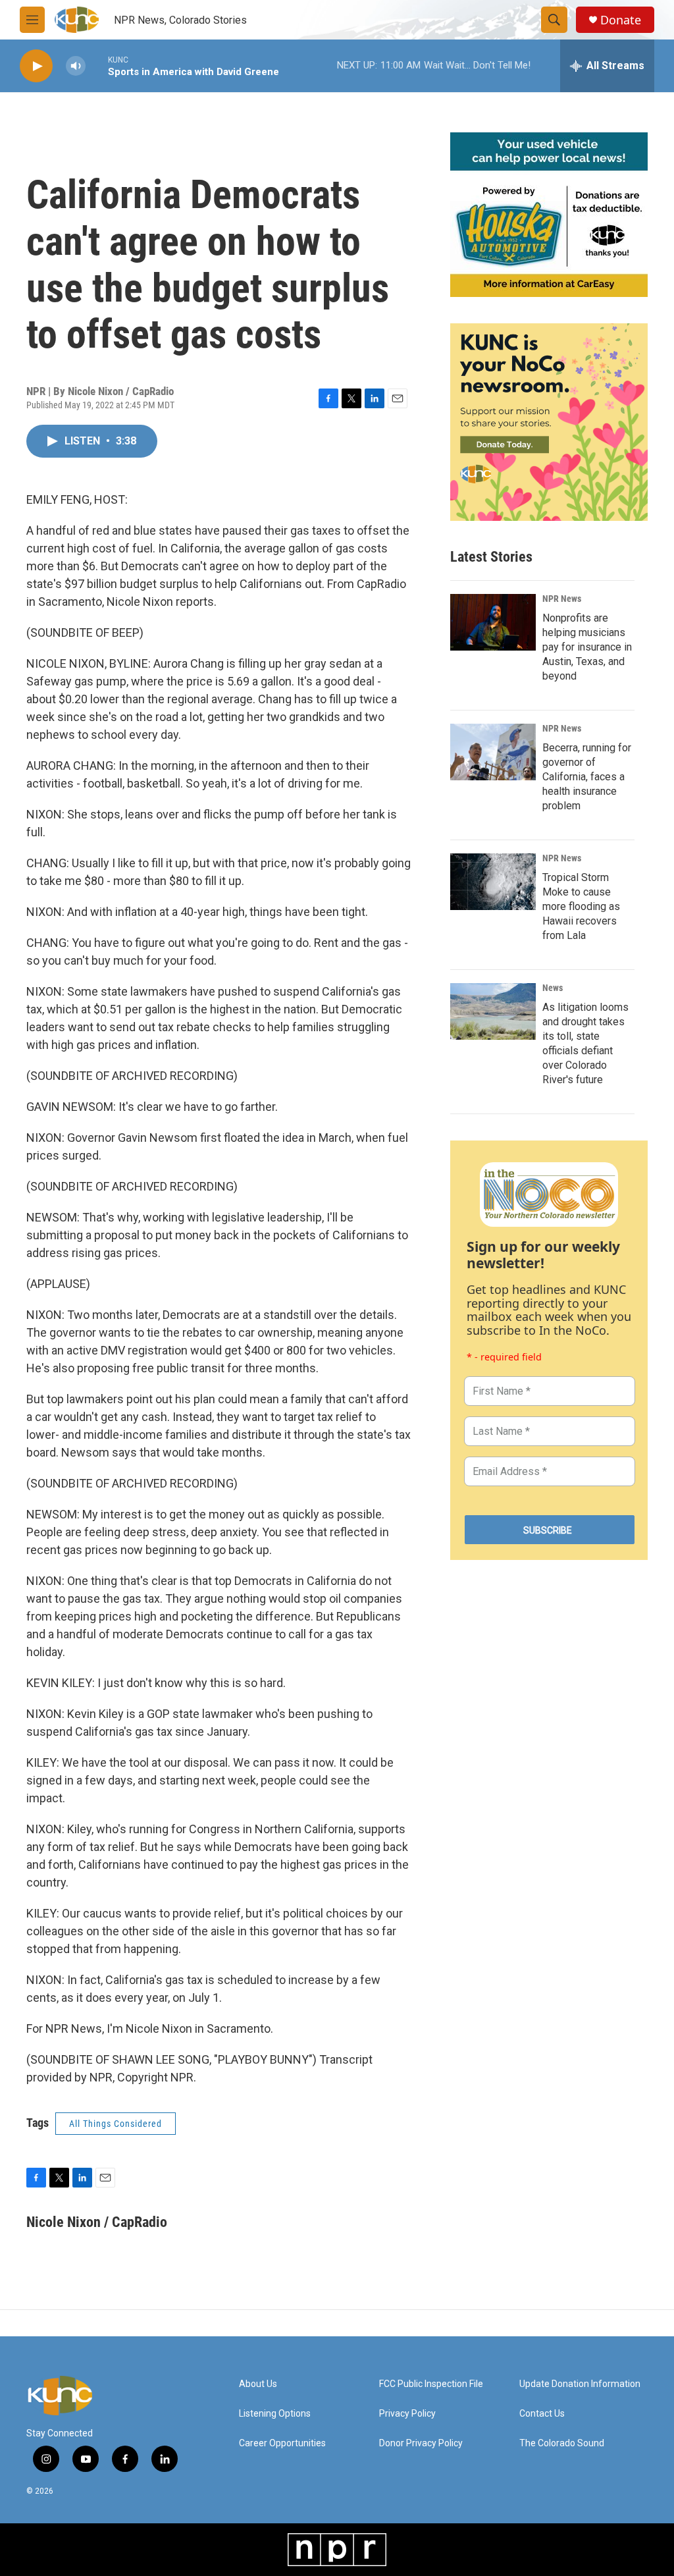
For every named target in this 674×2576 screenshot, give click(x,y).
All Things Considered (116, 2124)
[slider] (97, 66)
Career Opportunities (282, 2443)
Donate (621, 20)
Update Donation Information (580, 2384)
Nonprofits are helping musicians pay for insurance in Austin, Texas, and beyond (587, 647)
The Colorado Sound (562, 2443)
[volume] (76, 66)
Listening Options (275, 2414)
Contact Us (542, 2414)
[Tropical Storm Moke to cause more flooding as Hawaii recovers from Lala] (493, 882)
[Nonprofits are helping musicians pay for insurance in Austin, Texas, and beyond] (493, 622)
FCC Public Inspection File (431, 2384)
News (553, 988)
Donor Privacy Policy (421, 2443)
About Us (258, 2384)
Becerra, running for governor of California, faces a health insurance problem (587, 777)
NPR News (562, 599)
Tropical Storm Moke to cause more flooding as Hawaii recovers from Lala (581, 906)
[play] (36, 66)
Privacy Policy (407, 2414)
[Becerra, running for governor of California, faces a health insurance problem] (493, 752)
